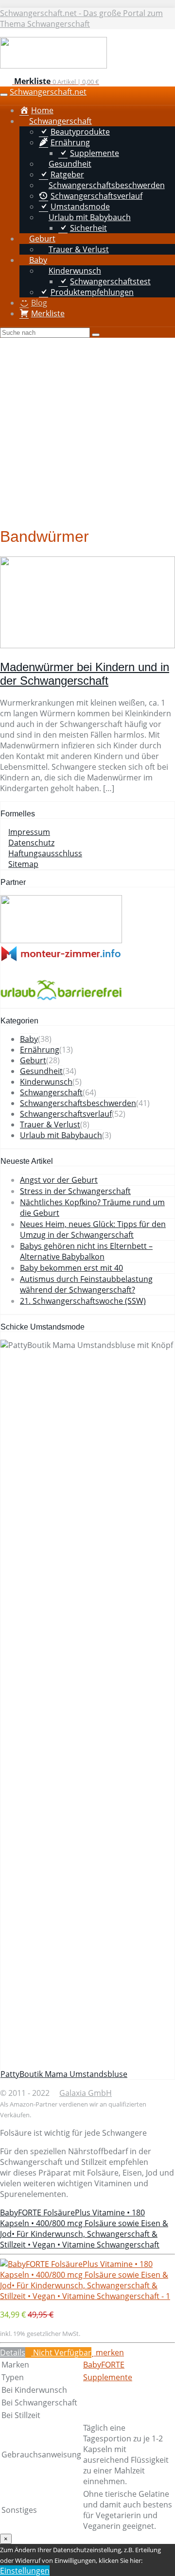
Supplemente (108, 2377)
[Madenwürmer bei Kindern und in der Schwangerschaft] (87, 645)
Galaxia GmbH (86, 2093)
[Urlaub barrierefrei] (61, 1003)
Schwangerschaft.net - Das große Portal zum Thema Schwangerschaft (81, 18)
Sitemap (23, 864)
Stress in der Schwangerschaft (75, 1191)
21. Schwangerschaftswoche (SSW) (83, 1301)
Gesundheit (41, 1071)
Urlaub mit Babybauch (61, 1135)
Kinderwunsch (46, 1082)
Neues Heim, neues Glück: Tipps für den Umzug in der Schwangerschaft (93, 1229)
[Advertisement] (87, 430)
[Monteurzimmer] (61, 959)
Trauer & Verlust (50, 1124)
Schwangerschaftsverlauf (66, 1114)
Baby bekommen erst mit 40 (71, 1268)
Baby (29, 1039)
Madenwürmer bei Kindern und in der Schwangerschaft (85, 674)
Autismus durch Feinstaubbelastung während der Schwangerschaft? (86, 1284)
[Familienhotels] (61, 940)
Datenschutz (31, 843)
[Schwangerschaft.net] (53, 66)
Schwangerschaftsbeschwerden (78, 1103)
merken (109, 2352)
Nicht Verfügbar (61, 2352)
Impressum (29, 832)
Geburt (33, 1060)
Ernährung (40, 1050)
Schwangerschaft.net (48, 92)
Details (13, 2352)
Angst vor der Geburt (59, 1180)
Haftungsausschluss (45, 853)
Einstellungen (25, 2571)
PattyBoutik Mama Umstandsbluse (64, 2074)
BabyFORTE (104, 2365)
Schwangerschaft (51, 1092)
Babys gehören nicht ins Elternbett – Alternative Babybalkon (86, 1251)
